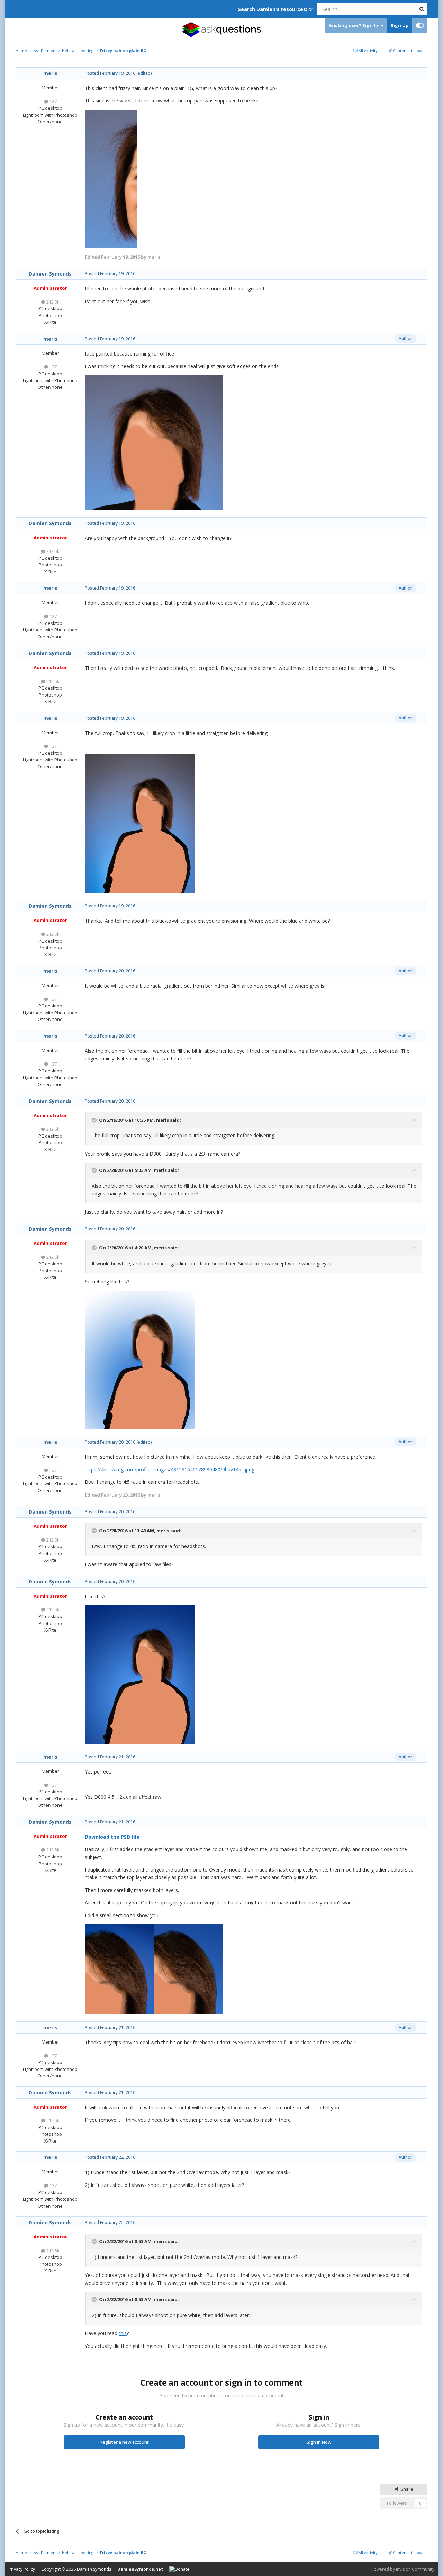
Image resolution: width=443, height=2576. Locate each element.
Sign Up (400, 25)
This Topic (396, 9)
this (123, 2333)
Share (406, 2489)
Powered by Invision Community (403, 2569)
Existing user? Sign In (354, 25)
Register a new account (124, 2442)
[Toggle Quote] (95, 1120)
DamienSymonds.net (140, 2569)
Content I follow (407, 50)
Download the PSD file (112, 1837)
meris (50, 73)
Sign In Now (319, 2442)
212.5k (52, 302)
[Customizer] (420, 25)
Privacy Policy (22, 2569)
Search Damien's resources (272, 9)
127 (53, 101)
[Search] (422, 9)
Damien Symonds (50, 274)
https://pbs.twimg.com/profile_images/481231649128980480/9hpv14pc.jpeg (170, 1469)
